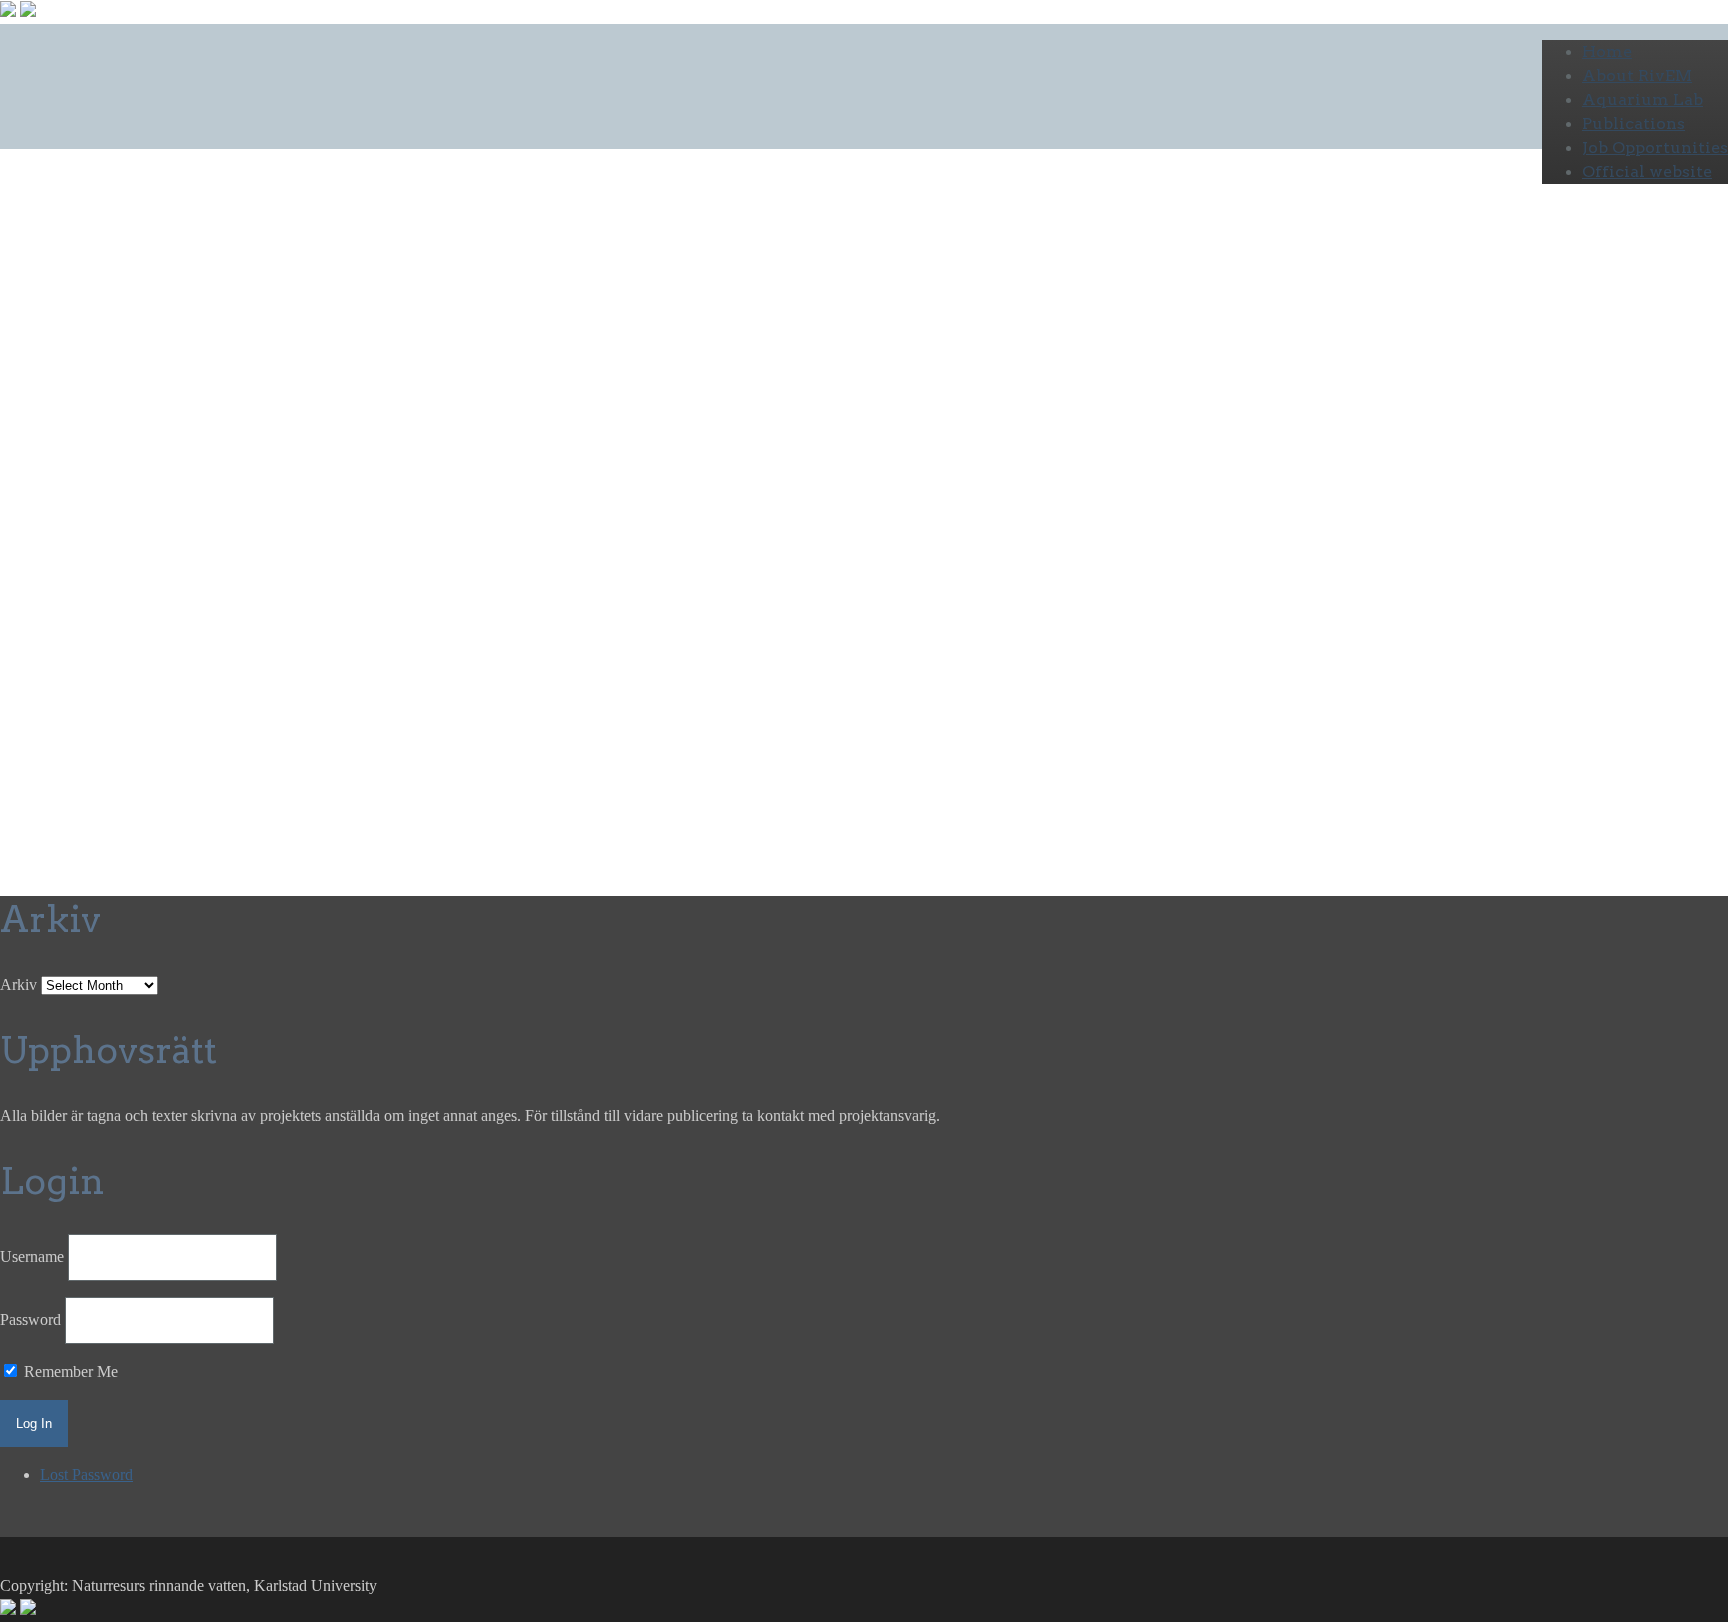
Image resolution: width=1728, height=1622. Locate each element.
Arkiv (18, 984)
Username (32, 1256)
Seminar (192, 401)
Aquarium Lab (1642, 99)
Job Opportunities (1655, 147)
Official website (1647, 171)
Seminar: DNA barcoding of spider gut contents (417, 336)
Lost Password (86, 1474)
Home (1607, 51)
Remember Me (69, 1371)
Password (30, 1319)
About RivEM (1637, 75)
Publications (1633, 123)
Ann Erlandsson (500, 444)
